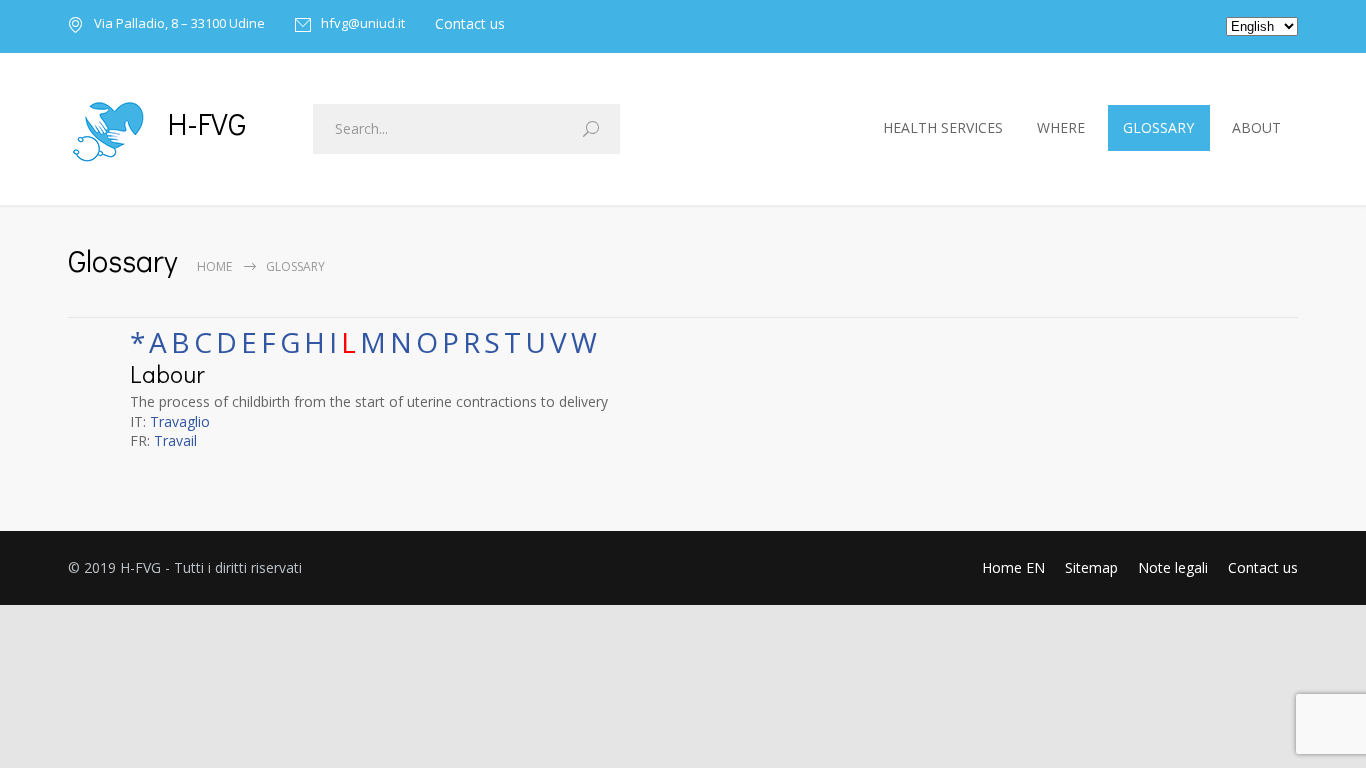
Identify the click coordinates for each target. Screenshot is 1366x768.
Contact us (470, 23)
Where (1061, 127)
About (1256, 127)
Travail (175, 440)
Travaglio (180, 421)
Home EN (1013, 567)
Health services (943, 127)
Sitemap (1091, 567)
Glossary (1158, 127)
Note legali (1173, 567)
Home (214, 266)
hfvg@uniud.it (363, 24)
